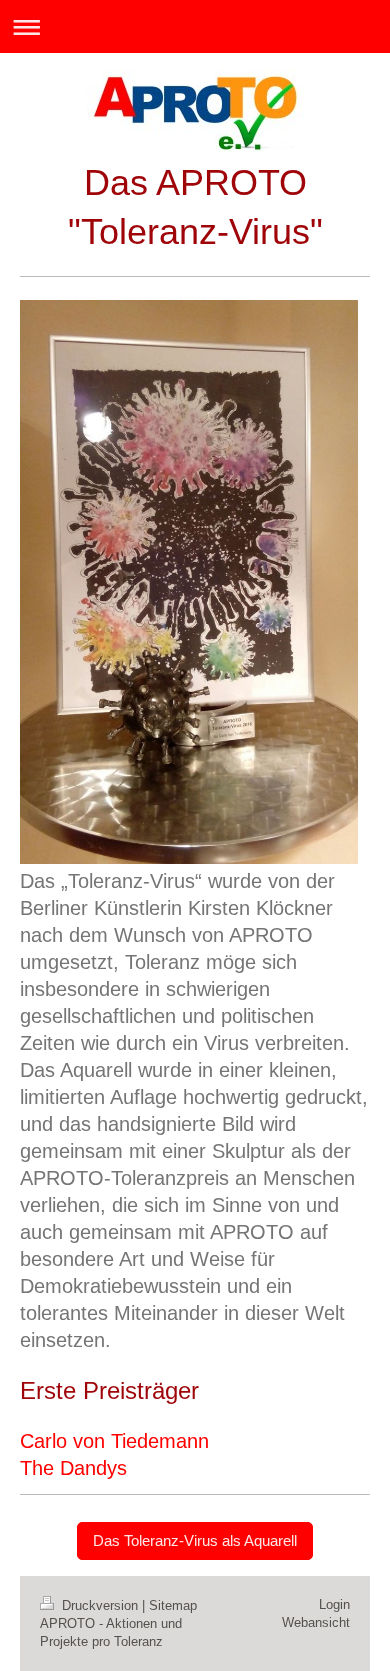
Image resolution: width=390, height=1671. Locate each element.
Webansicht (316, 1622)
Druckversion (100, 1605)
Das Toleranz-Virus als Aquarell (195, 1540)
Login (334, 1604)
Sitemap (173, 1605)
